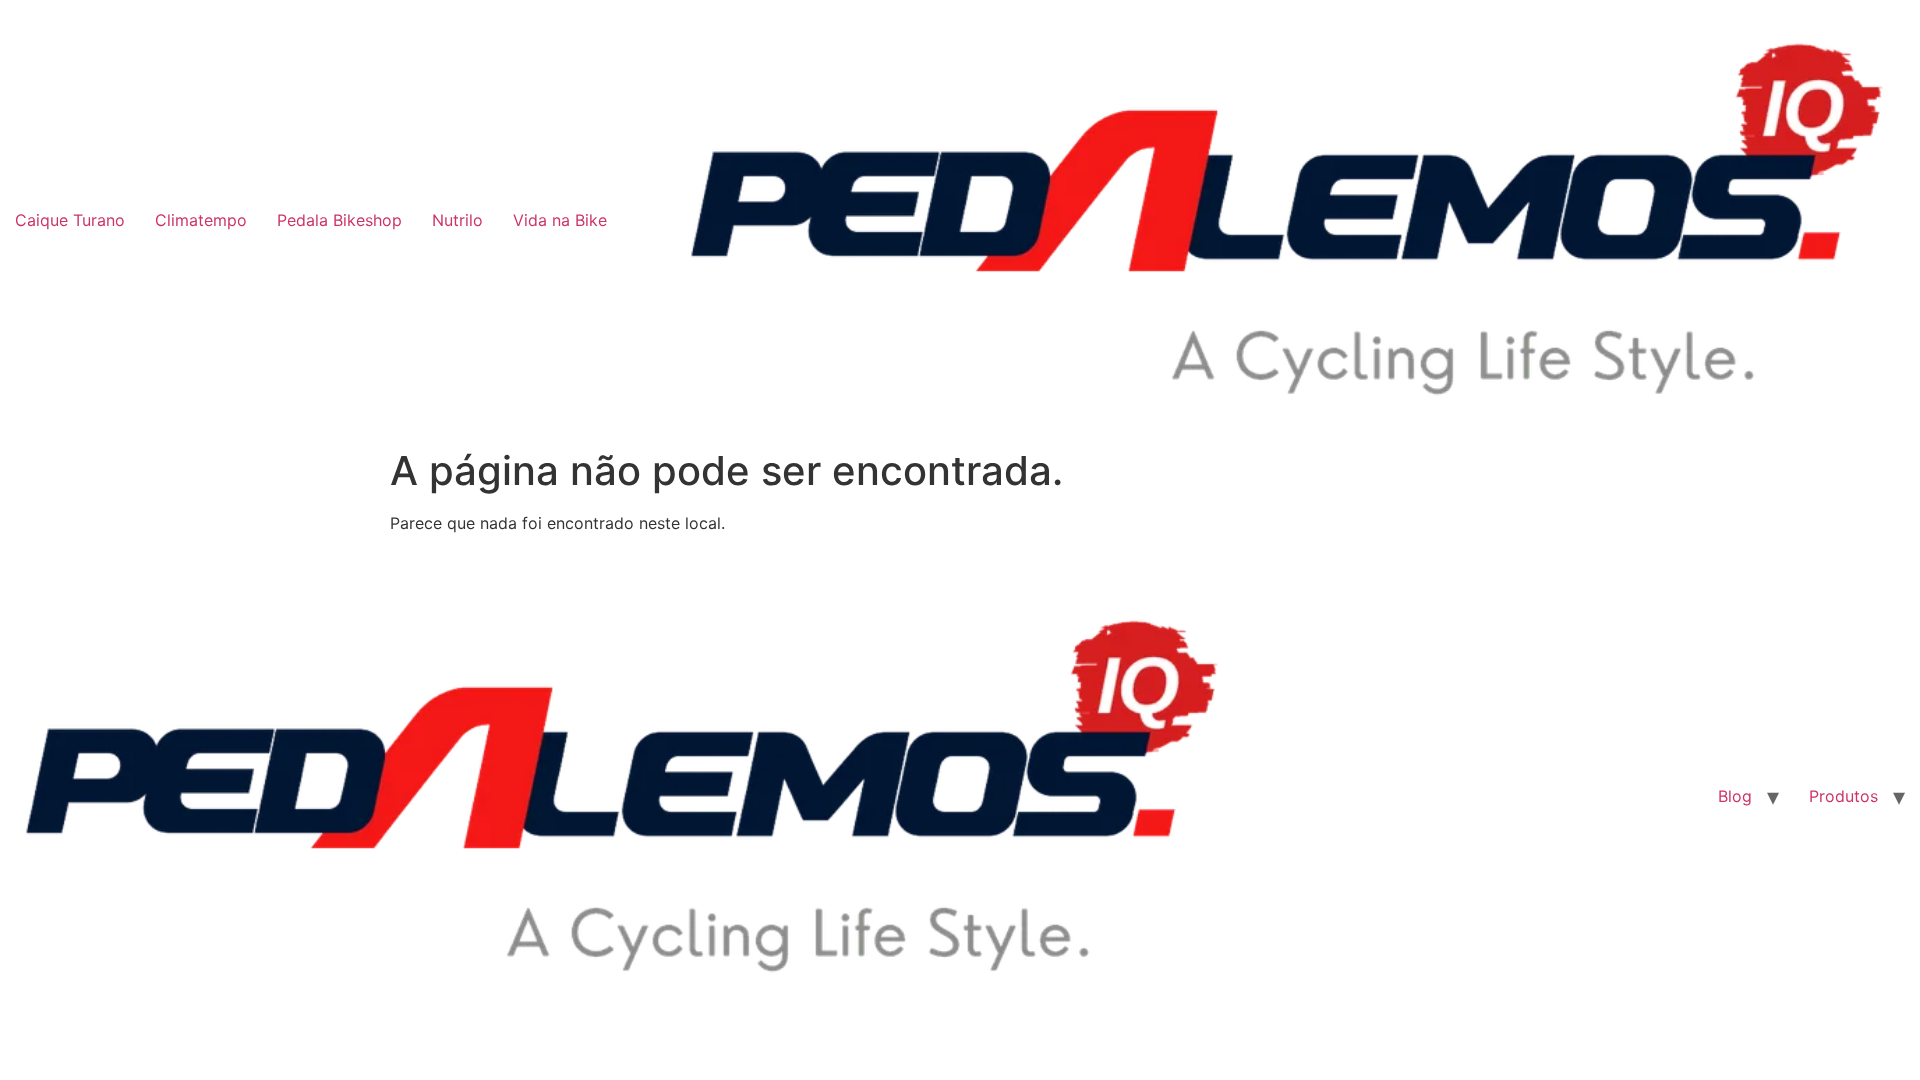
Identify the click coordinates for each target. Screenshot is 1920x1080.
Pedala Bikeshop (339, 220)
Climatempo (201, 220)
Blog (1735, 796)
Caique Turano (70, 220)
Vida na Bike (560, 220)
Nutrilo (457, 220)
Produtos (1843, 796)
